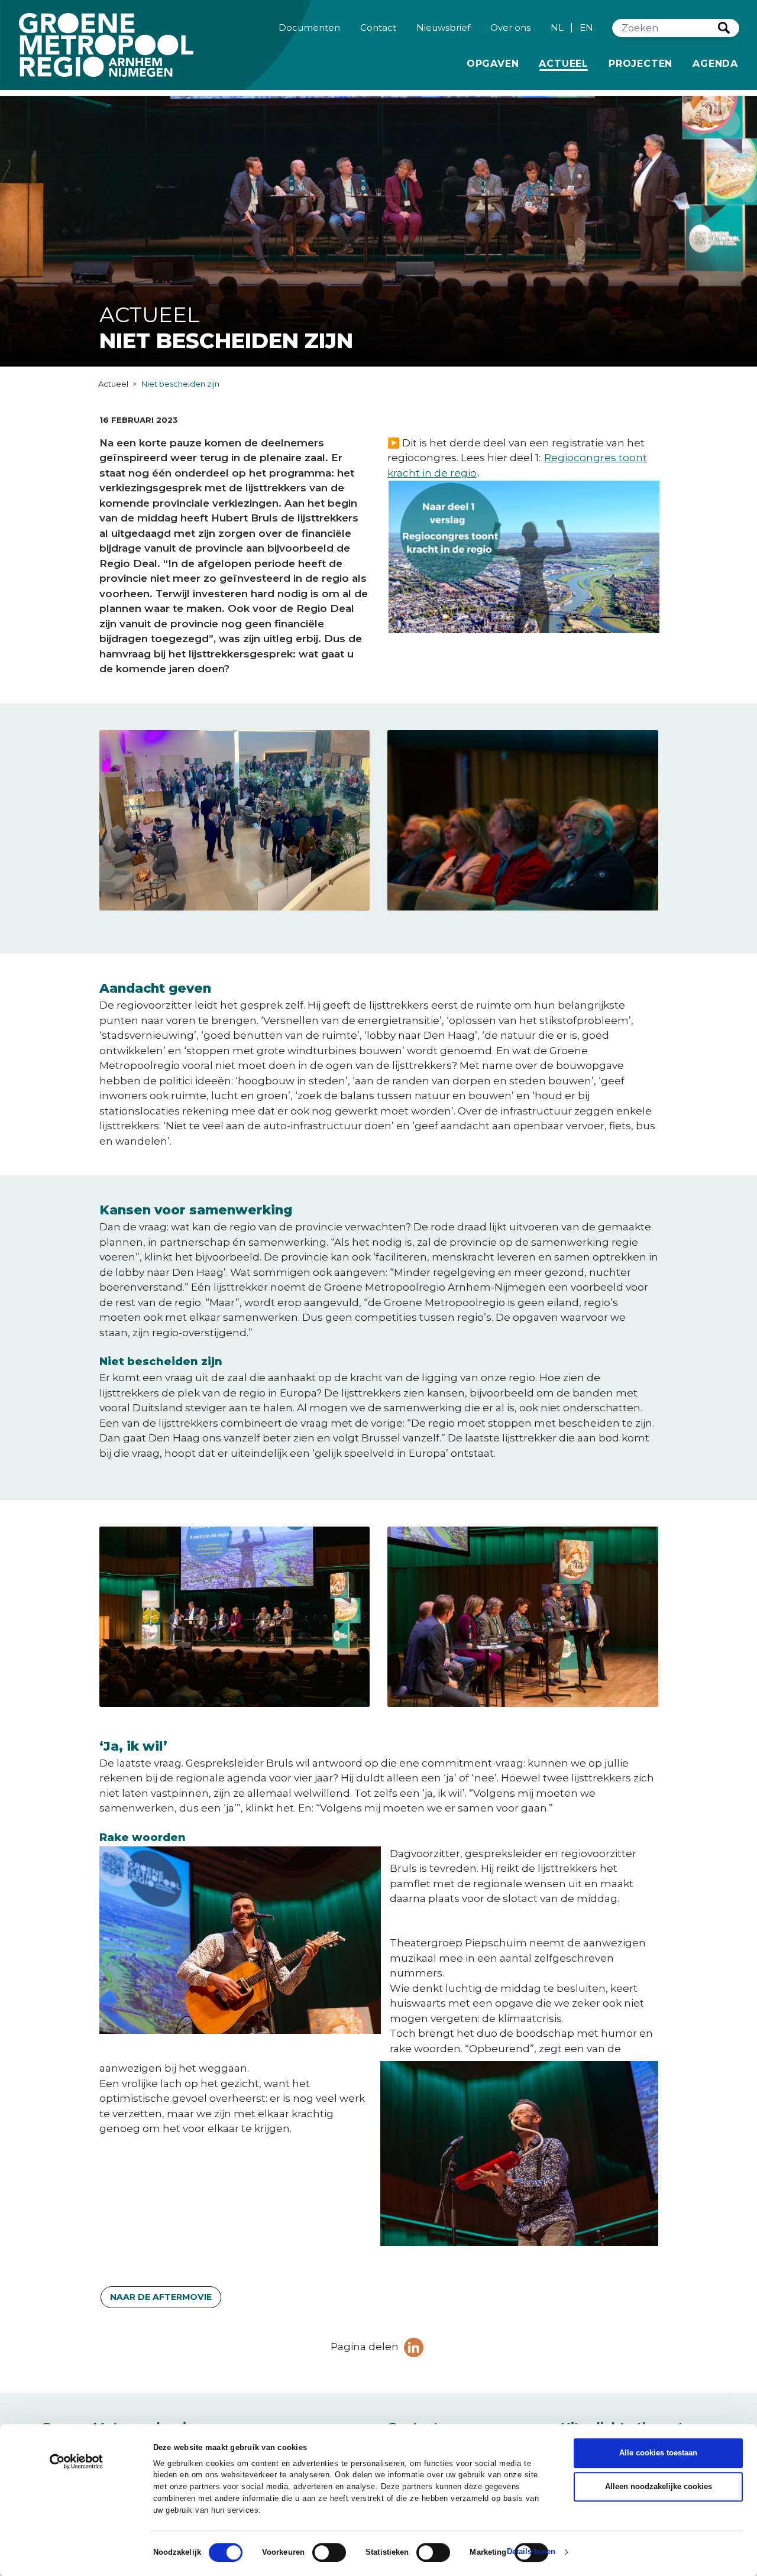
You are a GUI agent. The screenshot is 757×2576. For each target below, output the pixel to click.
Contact (378, 27)
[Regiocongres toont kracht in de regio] (524, 644)
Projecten (640, 64)
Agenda (715, 64)
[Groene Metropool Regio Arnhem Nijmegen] (106, 45)
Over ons (510, 27)
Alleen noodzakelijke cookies (659, 2486)
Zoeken (724, 28)
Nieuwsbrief (443, 27)
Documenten (309, 27)
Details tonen (531, 2552)
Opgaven (493, 64)
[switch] (329, 2552)
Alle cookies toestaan (658, 2453)
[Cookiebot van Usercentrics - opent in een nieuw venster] (77, 2462)
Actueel (566, 63)
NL (557, 27)
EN (586, 27)
